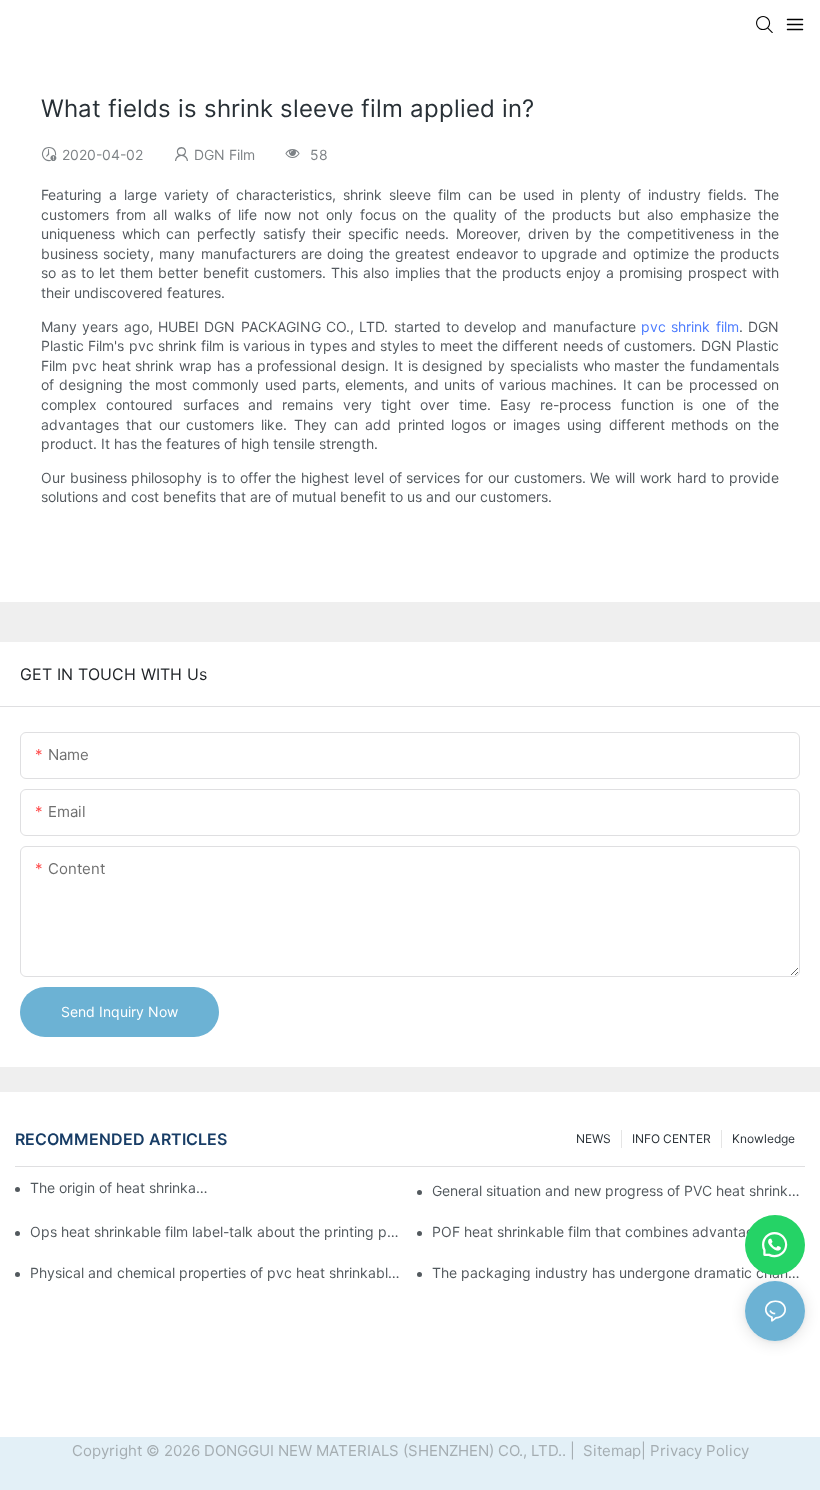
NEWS (593, 1138)
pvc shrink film (690, 326)
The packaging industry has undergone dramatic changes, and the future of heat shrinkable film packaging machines (618, 1272)
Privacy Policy (699, 1450)
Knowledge (763, 1138)
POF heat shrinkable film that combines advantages (601, 1231)
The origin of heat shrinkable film (119, 1187)
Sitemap (610, 1450)
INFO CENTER (671, 1138)
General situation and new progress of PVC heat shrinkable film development (618, 1190)
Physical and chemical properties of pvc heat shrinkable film (216, 1272)
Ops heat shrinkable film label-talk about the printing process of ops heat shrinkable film (216, 1231)
